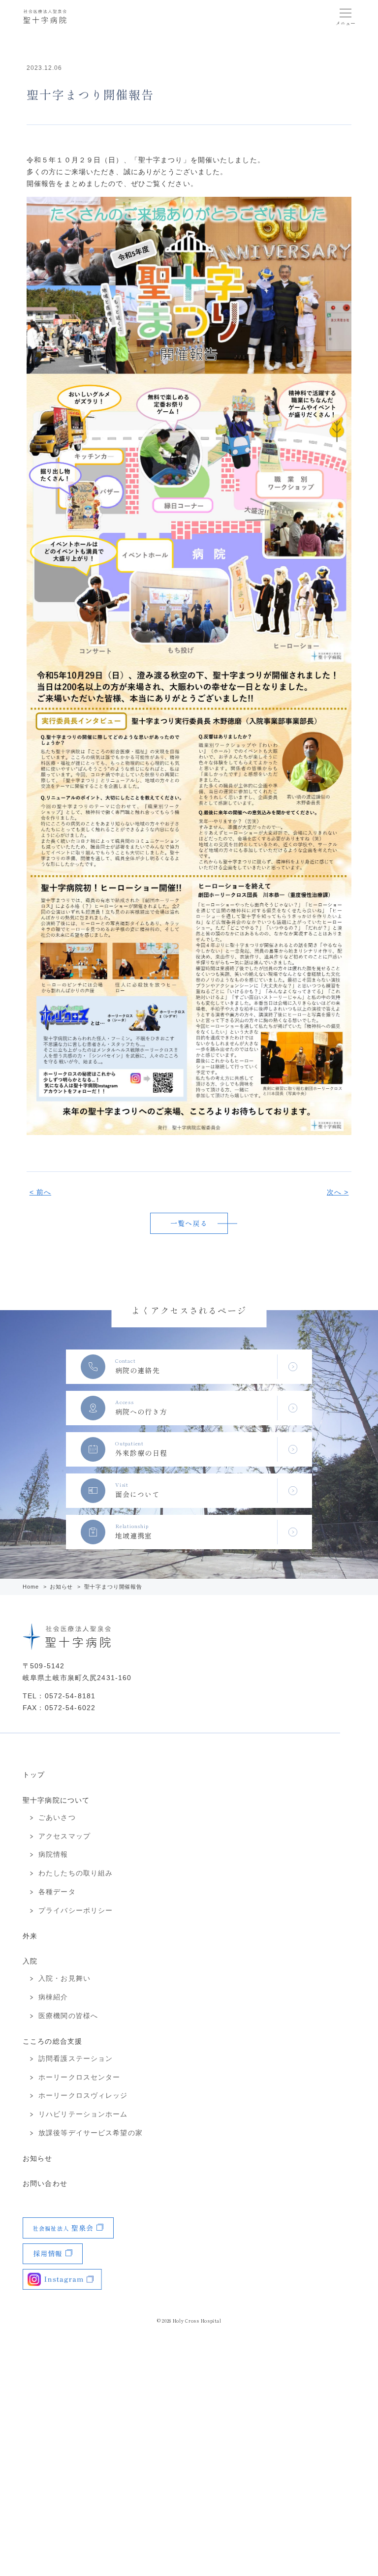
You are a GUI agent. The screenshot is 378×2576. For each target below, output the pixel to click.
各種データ (57, 1892)
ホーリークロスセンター (79, 2077)
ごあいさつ (57, 1817)
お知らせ (62, 1587)
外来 (30, 1936)
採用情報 (48, 2253)
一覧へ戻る (189, 1223)
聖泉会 (63, 2228)
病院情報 (53, 1854)
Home (31, 1587)
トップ (34, 1775)
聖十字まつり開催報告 (113, 1587)
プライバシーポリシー (76, 1910)
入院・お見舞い (64, 1978)
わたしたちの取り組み (76, 1873)
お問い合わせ (45, 2183)
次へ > (338, 1192)
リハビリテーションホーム (83, 2114)
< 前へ (40, 1192)
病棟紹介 (53, 1997)
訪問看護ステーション (76, 2058)
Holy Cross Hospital (197, 2321)
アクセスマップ (64, 1836)
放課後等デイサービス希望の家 (91, 2133)
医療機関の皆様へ (68, 2016)
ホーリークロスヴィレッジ (83, 2095)
